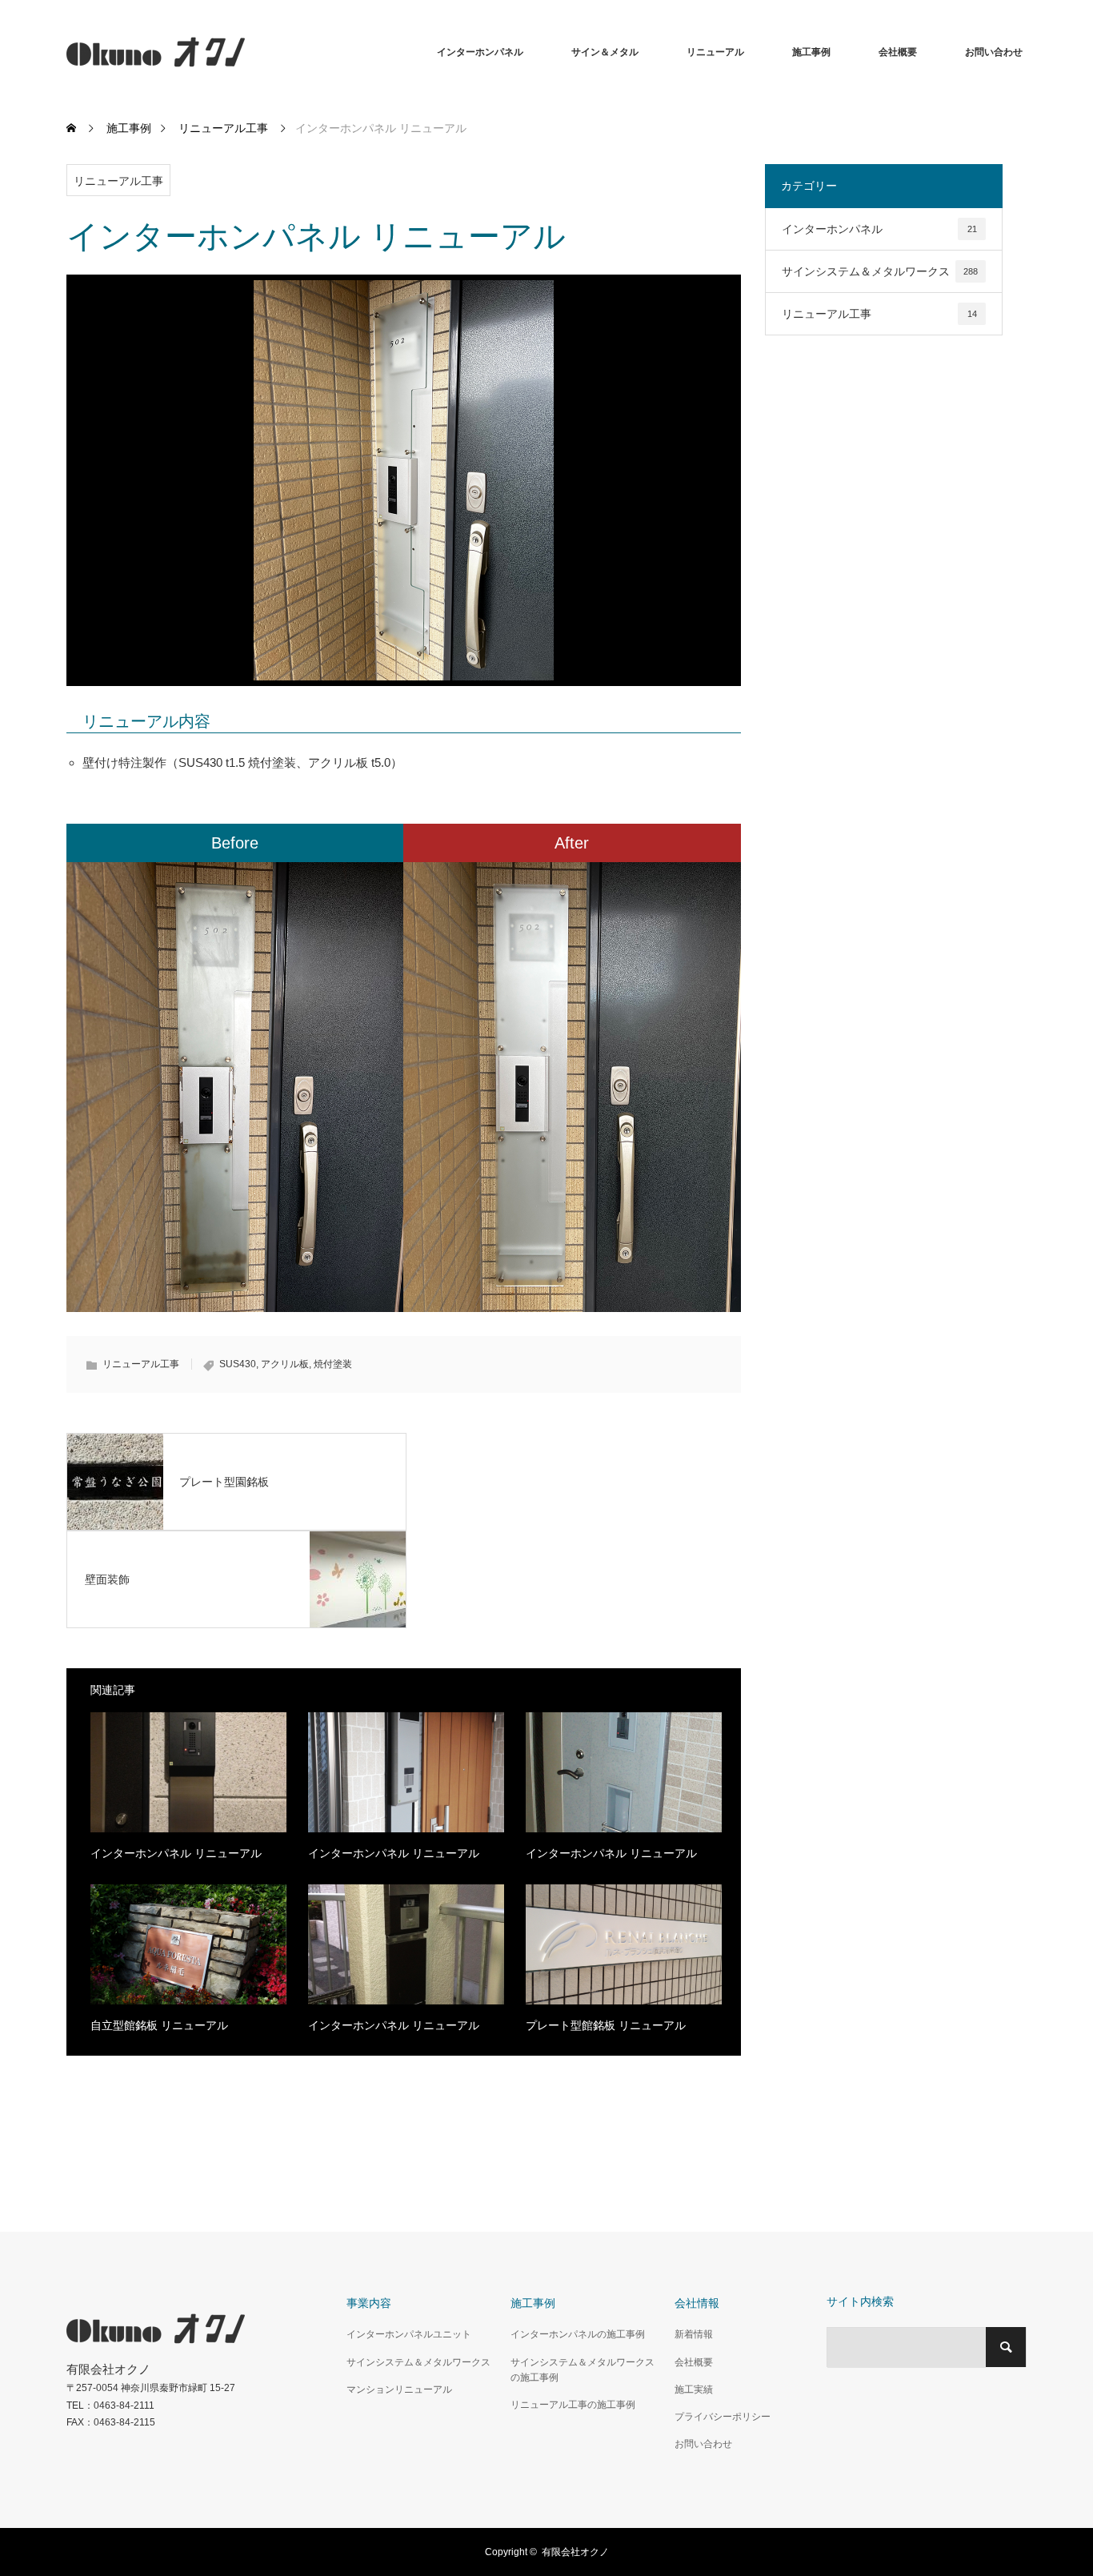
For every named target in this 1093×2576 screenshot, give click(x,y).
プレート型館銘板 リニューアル (606, 2025)
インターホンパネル (480, 52)
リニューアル (715, 52)
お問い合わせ (994, 52)
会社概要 (898, 52)
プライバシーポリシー (723, 2417)
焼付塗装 (333, 1364)
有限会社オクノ (575, 2552)
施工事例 (811, 52)
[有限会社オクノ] (245, 52)
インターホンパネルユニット (409, 2334)
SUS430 (238, 1364)
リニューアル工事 (118, 181)
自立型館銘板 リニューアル (159, 2025)
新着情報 (694, 2334)
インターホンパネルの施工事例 (578, 2334)
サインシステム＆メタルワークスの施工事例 (583, 2370)
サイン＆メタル (605, 52)
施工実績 (694, 2389)
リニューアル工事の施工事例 (573, 2405)
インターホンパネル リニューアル (176, 1853)
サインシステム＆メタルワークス (880, 271)
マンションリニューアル (399, 2389)
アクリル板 (285, 1364)
